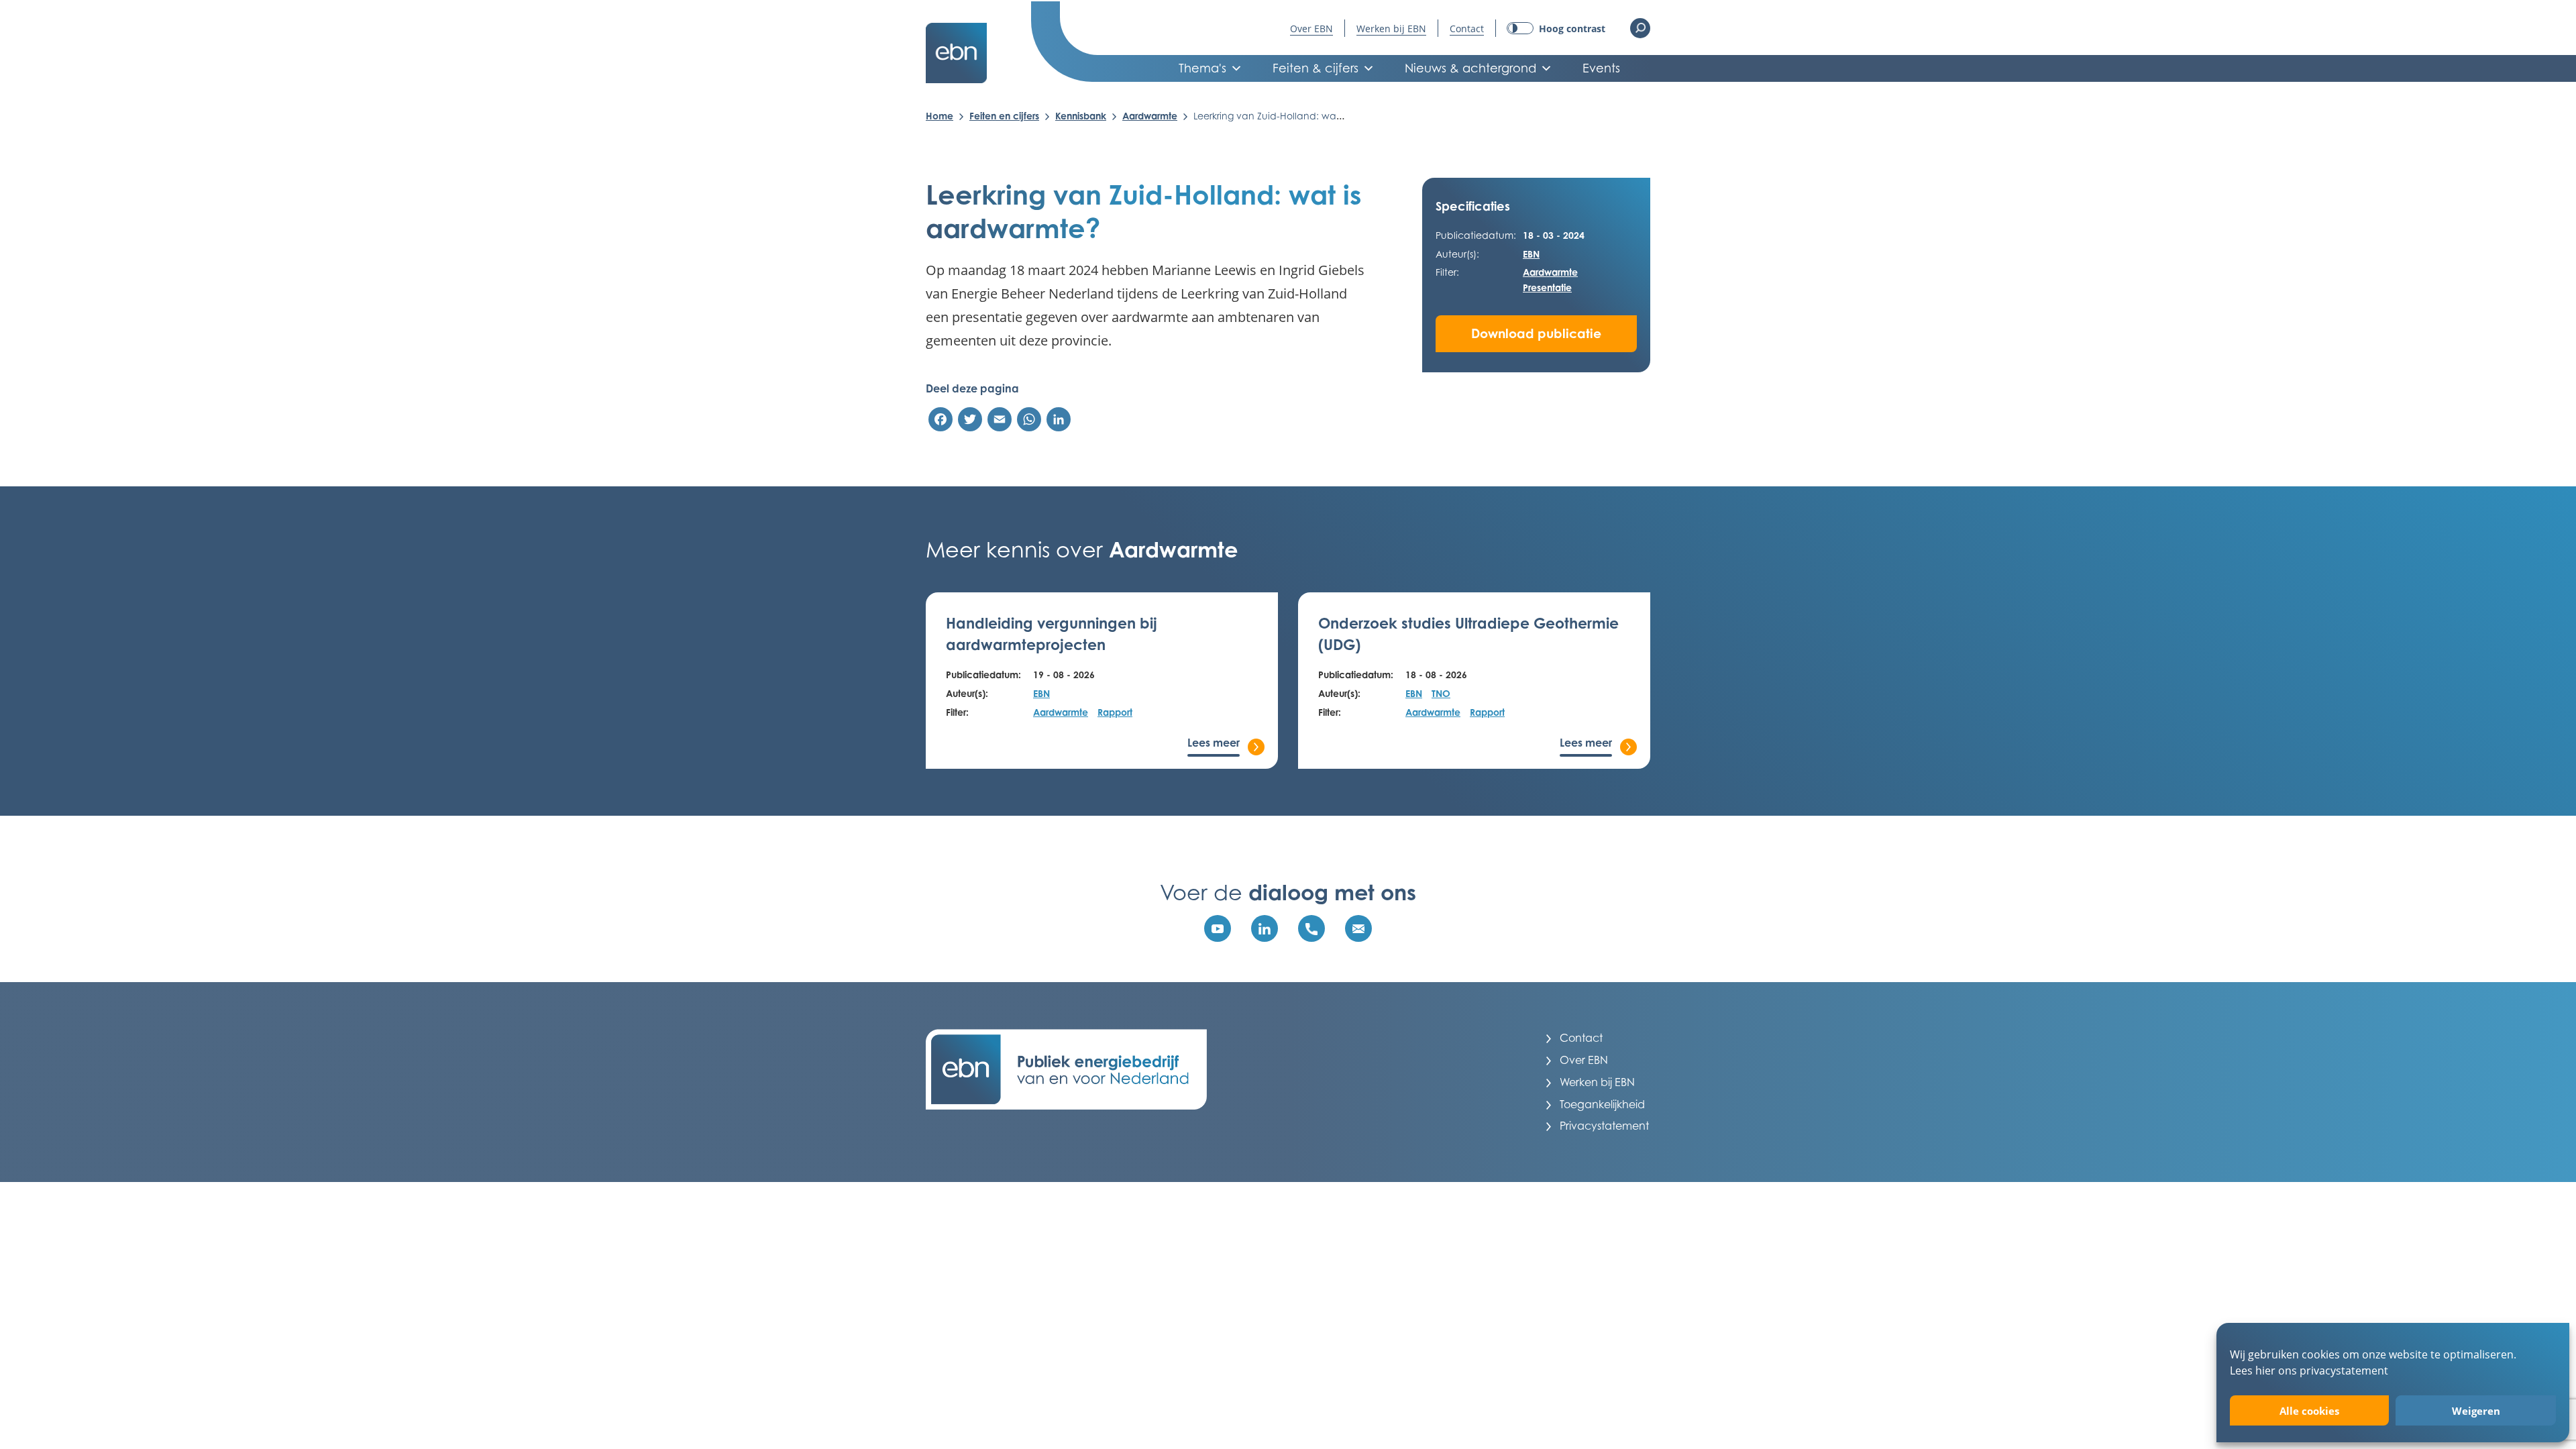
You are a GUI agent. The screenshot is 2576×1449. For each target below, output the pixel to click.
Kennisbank (1081, 116)
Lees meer (1214, 743)
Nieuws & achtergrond (1470, 68)
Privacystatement (1604, 1126)
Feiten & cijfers (1316, 68)
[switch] (1556, 29)
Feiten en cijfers (1004, 116)
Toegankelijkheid (1602, 1104)
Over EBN (1311, 29)
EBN (1531, 254)
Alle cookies (2309, 1411)
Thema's (1202, 68)
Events (1601, 68)
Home (940, 116)
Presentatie (1547, 287)
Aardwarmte (1150, 116)
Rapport (1115, 712)
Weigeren (2476, 1411)
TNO (1441, 693)
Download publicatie (1536, 333)
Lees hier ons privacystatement (2309, 1370)
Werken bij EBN (1391, 29)
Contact (1467, 29)
